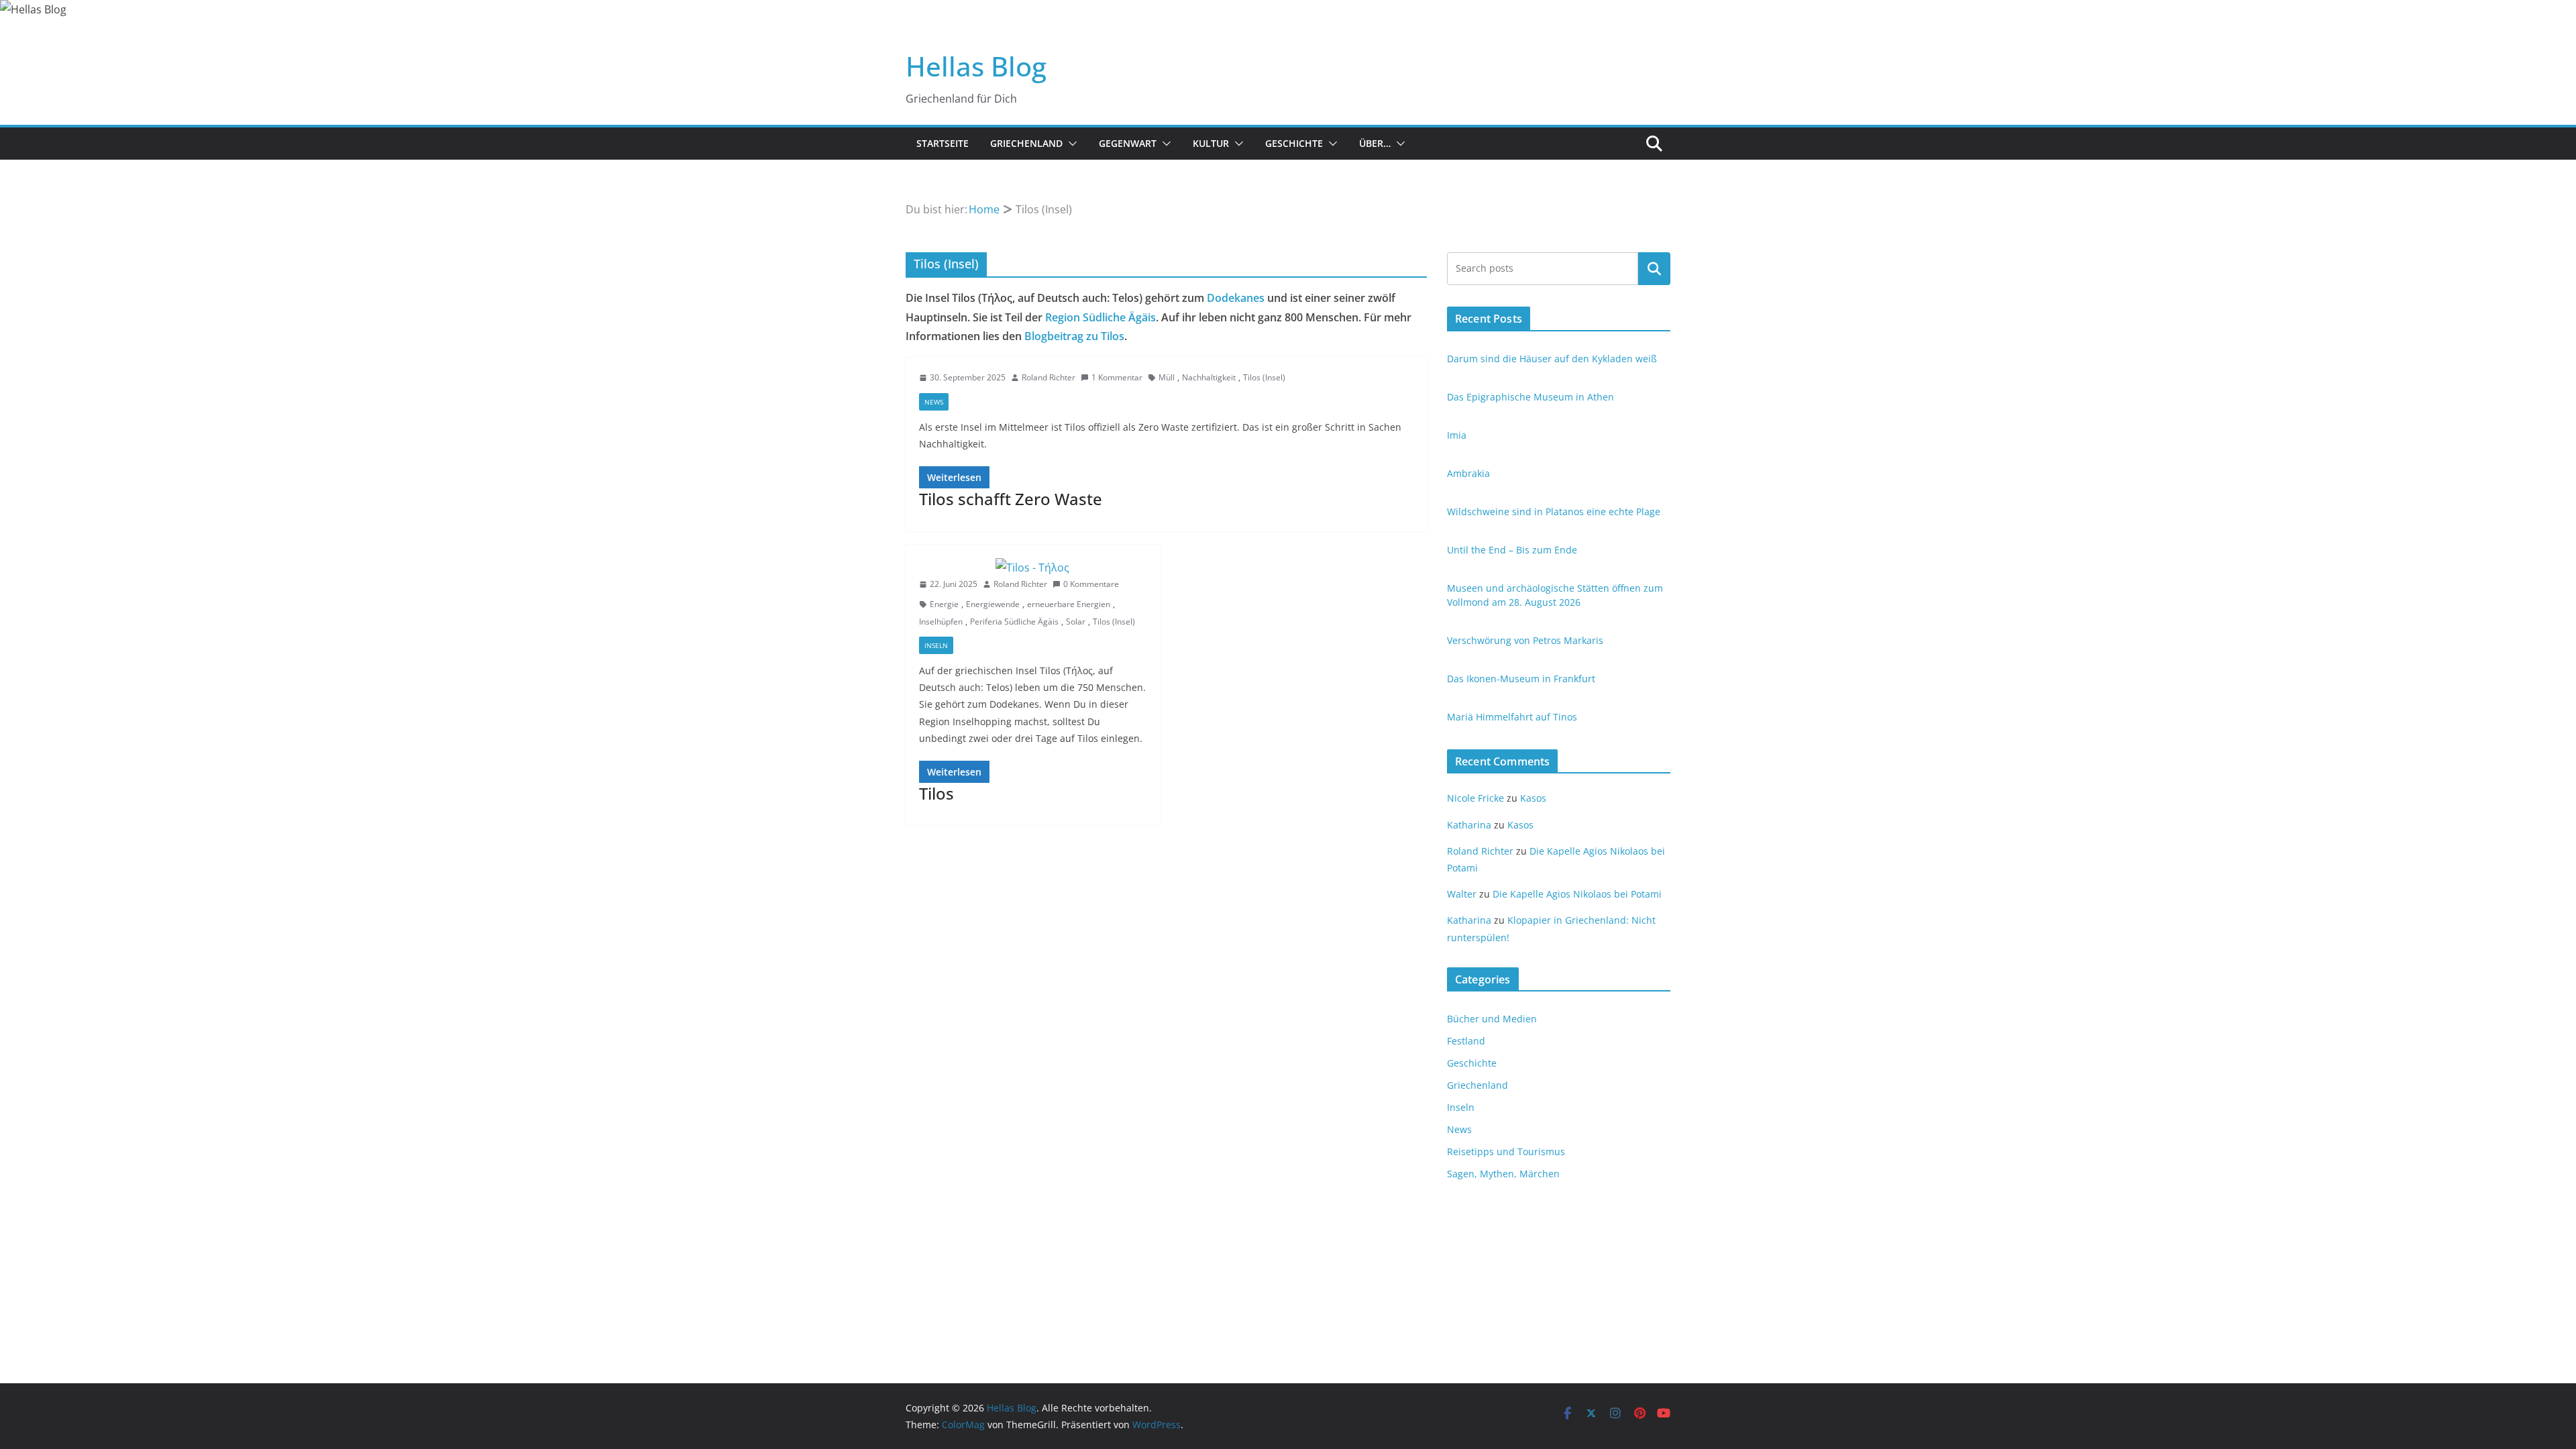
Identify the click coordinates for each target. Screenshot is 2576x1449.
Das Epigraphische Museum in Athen (1531, 397)
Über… (1375, 143)
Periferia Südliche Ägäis (1014, 622)
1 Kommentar (1117, 377)
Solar (1076, 622)
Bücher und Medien (1492, 1019)
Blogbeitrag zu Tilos (1074, 336)
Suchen (1654, 268)
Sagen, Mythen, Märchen (1503, 1174)
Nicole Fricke (1475, 798)
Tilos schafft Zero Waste (1011, 499)
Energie (944, 604)
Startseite (943, 143)
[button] (1070, 144)
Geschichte (1294, 143)
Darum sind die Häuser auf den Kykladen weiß (1552, 359)
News (934, 402)
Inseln (936, 645)
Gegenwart (1128, 143)
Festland (1466, 1041)
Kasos (1533, 798)
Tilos (936, 793)
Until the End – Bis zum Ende (1512, 550)
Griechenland (1026, 143)
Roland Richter (1049, 377)
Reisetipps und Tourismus (1506, 1151)
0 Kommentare (1091, 584)
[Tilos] (1033, 568)
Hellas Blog (976, 66)
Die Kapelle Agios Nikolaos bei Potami (1577, 894)
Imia (1457, 435)
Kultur (1211, 143)
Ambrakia (1468, 473)
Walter (1462, 894)
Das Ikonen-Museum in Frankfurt (1521, 679)
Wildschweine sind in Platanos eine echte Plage (1554, 512)
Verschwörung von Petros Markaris (1525, 640)
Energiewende (993, 604)
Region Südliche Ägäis (1101, 317)
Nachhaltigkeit (1209, 377)
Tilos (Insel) (1264, 377)
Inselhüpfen (941, 622)
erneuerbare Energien (1069, 604)
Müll (1167, 377)
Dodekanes (1236, 298)
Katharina (1469, 825)
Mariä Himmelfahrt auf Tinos (1512, 717)
